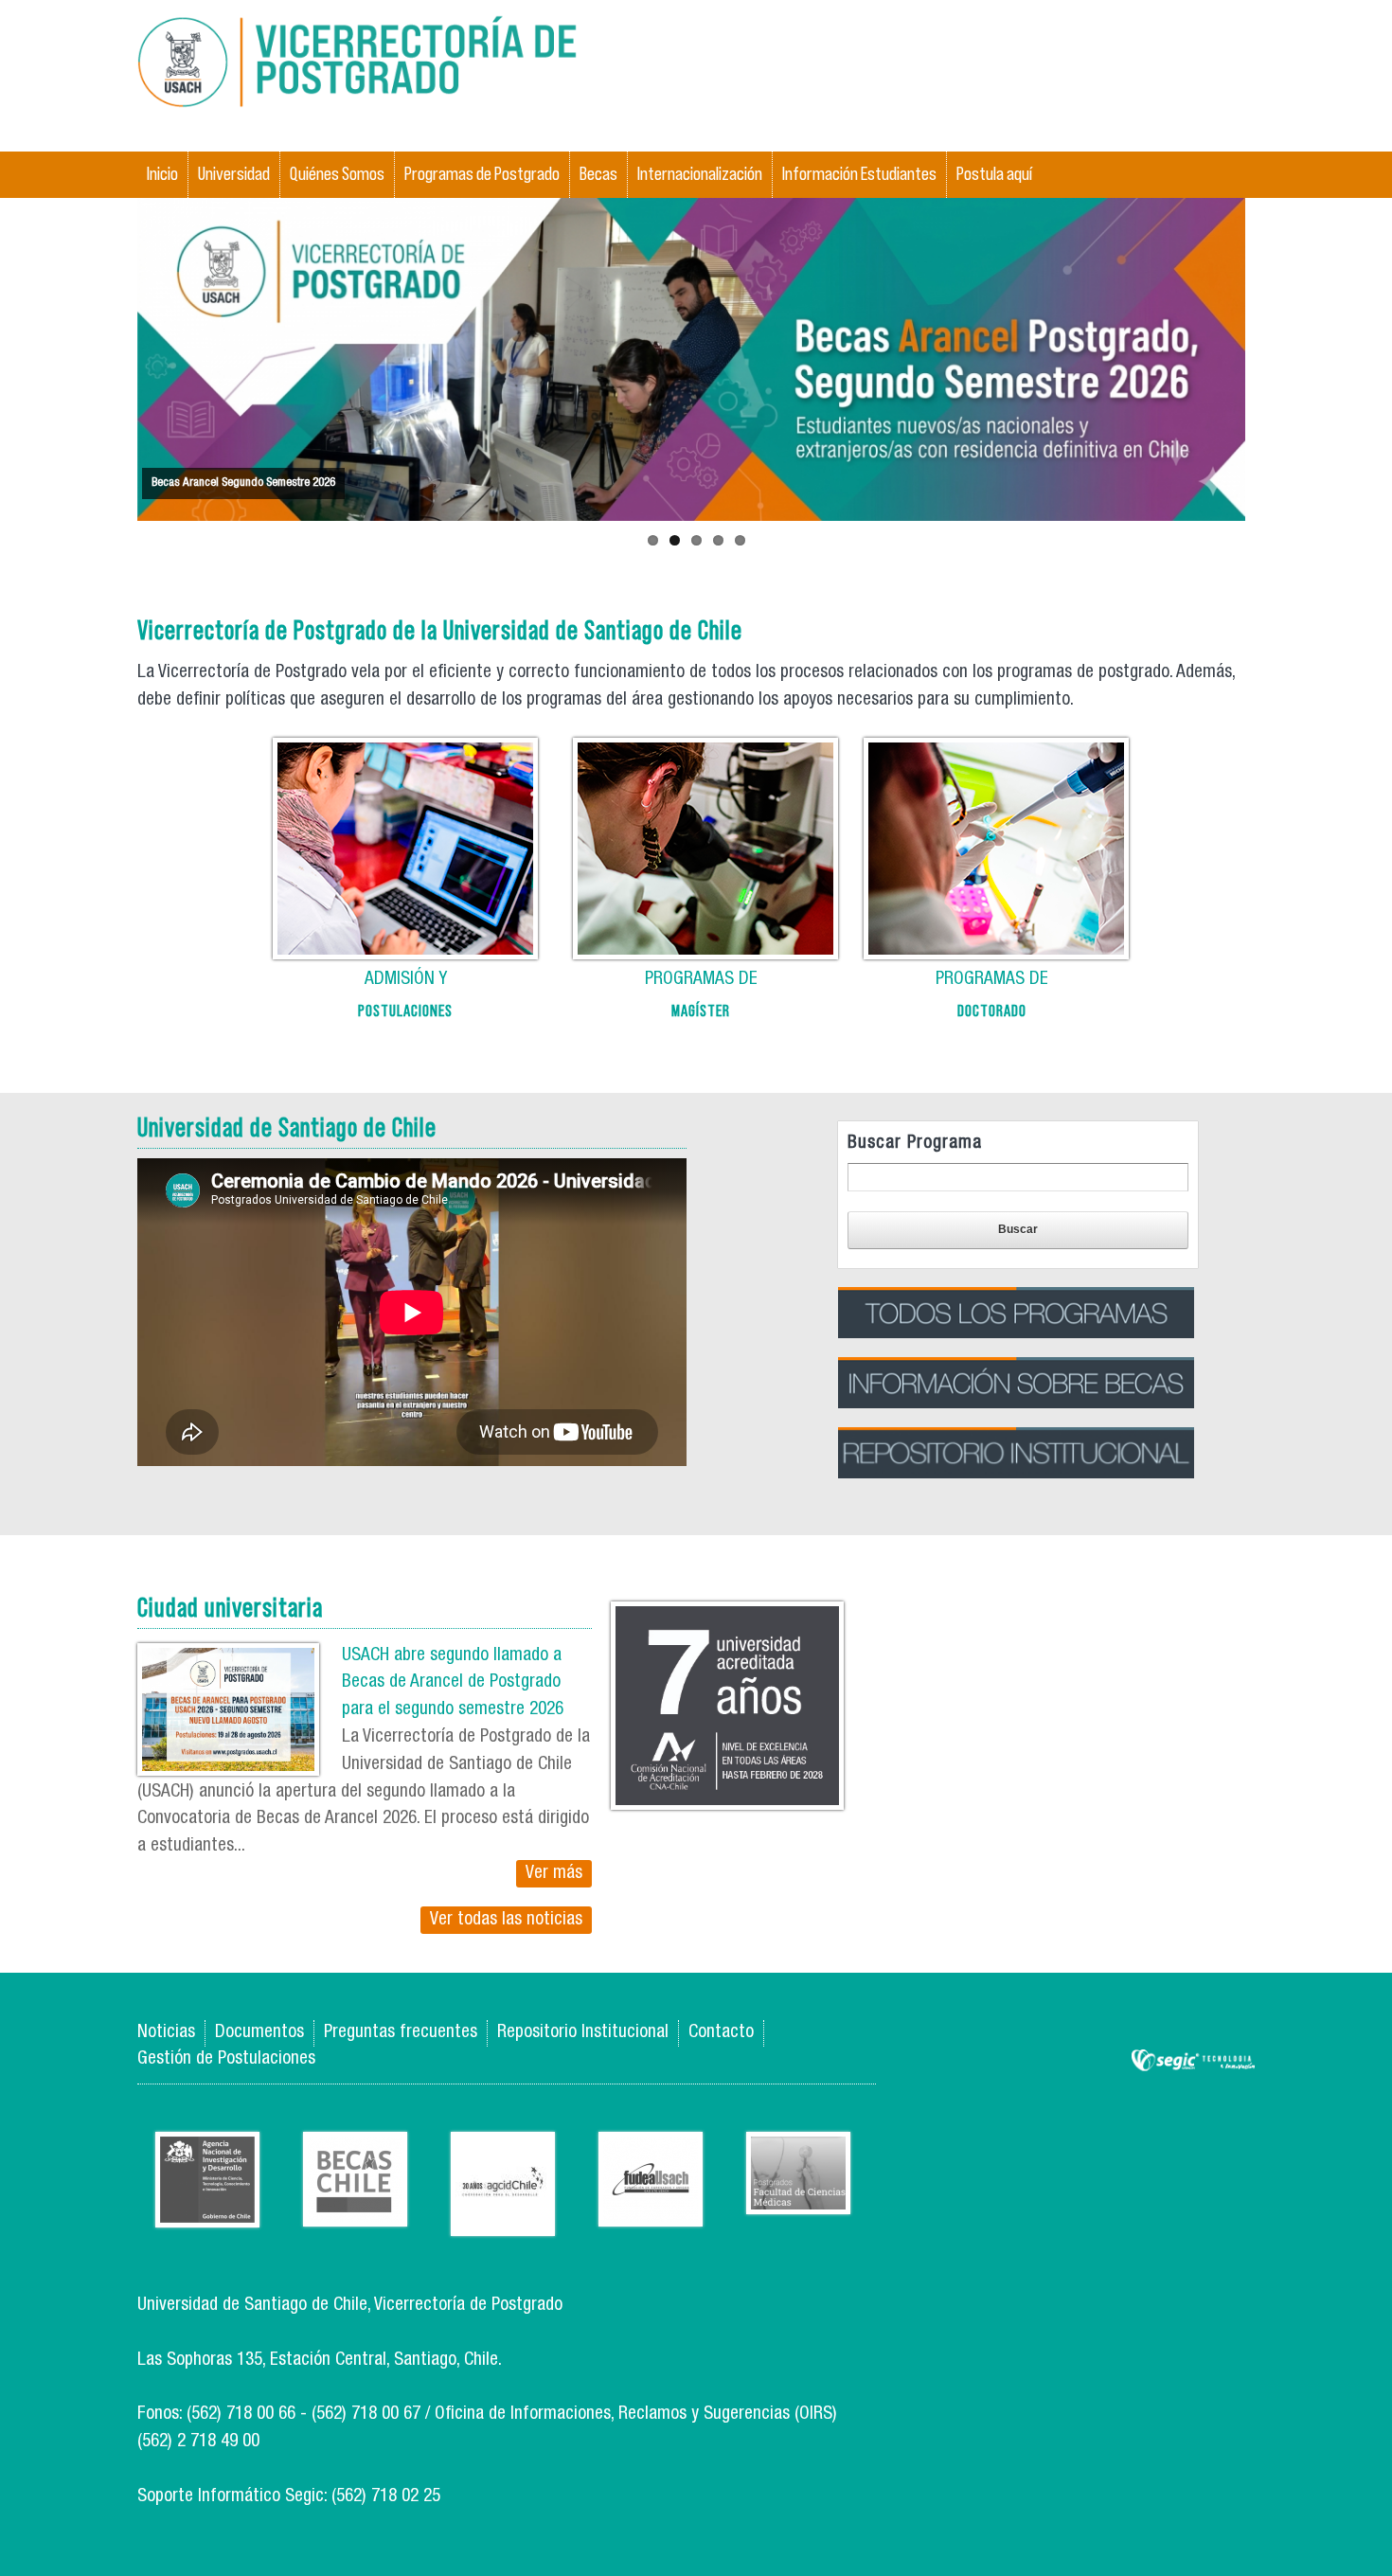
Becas (598, 174)
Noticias (166, 2033)
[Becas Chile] (355, 2212)
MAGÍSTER (701, 1011)
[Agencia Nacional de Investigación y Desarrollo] (207, 2213)
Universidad (234, 174)
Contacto (721, 2033)
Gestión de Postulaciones (226, 2059)
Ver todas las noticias (506, 1920)
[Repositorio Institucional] (1016, 1521)
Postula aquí (994, 174)
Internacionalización (700, 174)
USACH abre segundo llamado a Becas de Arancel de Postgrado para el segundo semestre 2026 (453, 1683)
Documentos (259, 2033)
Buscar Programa (915, 1144)
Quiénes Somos (337, 174)
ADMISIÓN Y (406, 980)
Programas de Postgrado (482, 174)
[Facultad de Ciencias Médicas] (798, 2200)
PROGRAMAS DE (701, 980)
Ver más (554, 1874)
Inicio (162, 174)
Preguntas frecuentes (401, 2033)
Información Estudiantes (859, 174)
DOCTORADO (992, 1011)
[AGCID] (503, 2221)
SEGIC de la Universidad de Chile (1193, 2061)
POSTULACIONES (405, 1011)
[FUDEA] (651, 2212)
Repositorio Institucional (583, 2033)
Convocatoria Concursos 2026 (221, 483)
